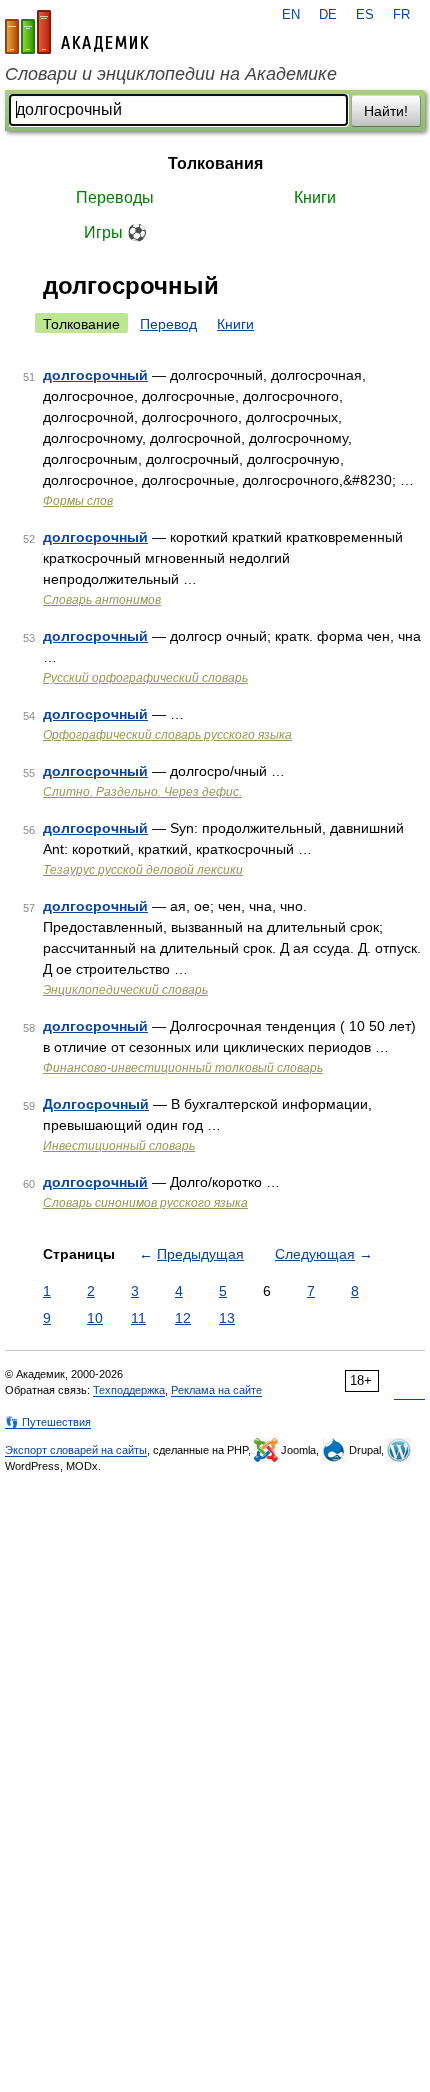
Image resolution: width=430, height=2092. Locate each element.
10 (95, 1318)
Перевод (168, 324)
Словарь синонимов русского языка (145, 1203)
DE (328, 15)
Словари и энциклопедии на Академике (171, 74)
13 (227, 1318)
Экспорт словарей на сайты (76, 1450)
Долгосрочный (96, 1104)
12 (183, 1318)
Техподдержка (129, 1390)
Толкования (215, 163)
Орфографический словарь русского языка (167, 735)
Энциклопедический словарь (125, 990)
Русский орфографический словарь (145, 678)
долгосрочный (95, 375)
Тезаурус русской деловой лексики (143, 870)
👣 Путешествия (48, 1422)
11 (138, 1318)
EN (291, 15)
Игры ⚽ (115, 232)
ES (365, 15)
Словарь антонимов (102, 600)
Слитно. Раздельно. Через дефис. (142, 792)
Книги (315, 197)
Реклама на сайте (216, 1390)
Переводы (115, 197)
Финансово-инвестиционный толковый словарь (183, 1068)
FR (401, 15)
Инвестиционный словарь (119, 1146)
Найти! (386, 111)
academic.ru (77, 32)
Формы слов (78, 501)
